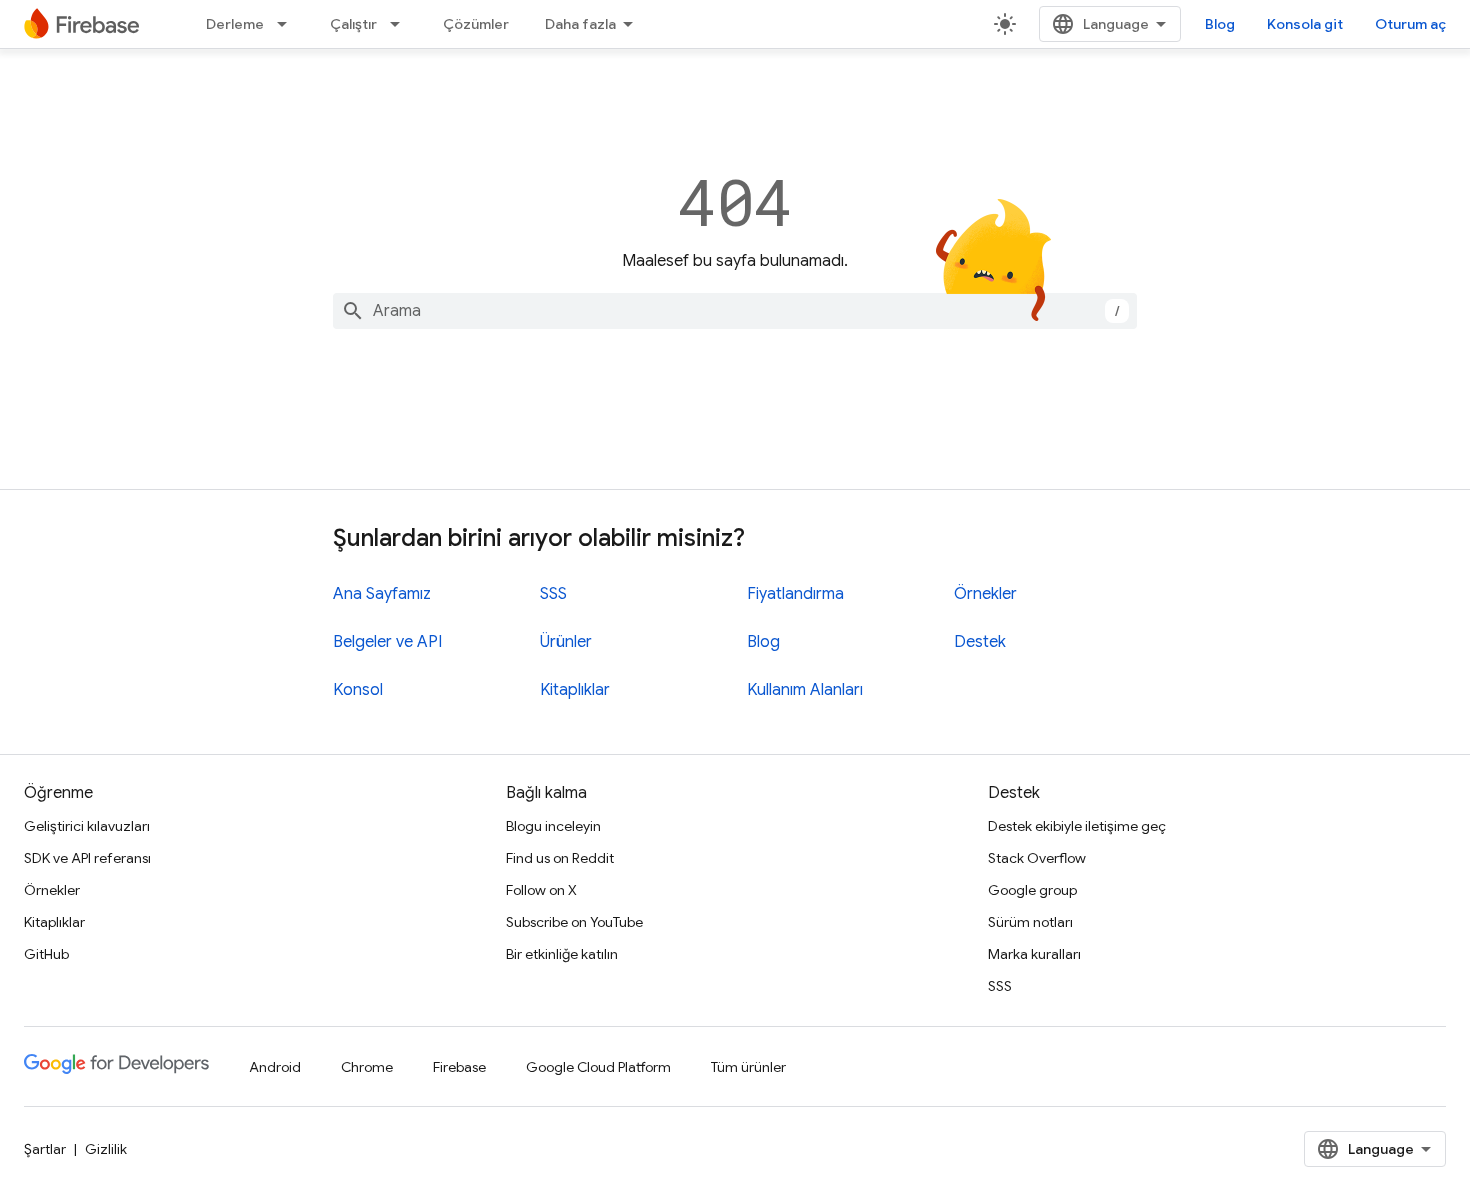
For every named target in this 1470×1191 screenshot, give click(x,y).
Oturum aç (1410, 24)
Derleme (235, 24)
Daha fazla (580, 24)
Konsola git (1305, 24)
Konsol (358, 690)
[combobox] (735, 311)
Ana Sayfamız (382, 594)
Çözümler (476, 24)
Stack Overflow (1037, 858)
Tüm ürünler (748, 1067)
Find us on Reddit (560, 858)
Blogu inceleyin (553, 826)
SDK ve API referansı (87, 858)
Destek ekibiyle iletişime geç (1077, 826)
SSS (553, 594)
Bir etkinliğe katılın (562, 954)
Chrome (367, 1067)
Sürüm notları (1030, 922)
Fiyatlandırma (795, 594)
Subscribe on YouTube (574, 922)
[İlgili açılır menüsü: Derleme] (288, 24)
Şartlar (45, 1149)
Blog (1220, 24)
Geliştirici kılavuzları (87, 826)
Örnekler (985, 594)
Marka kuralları (1034, 954)
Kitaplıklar (575, 690)
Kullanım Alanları (805, 690)
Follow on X (541, 890)
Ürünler (566, 642)
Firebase (459, 1067)
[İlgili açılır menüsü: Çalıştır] (401, 24)
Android (275, 1067)
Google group (1032, 890)
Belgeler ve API (387, 642)
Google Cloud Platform (598, 1067)
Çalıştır (353, 24)
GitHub (46, 954)
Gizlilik (106, 1149)
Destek (980, 642)
